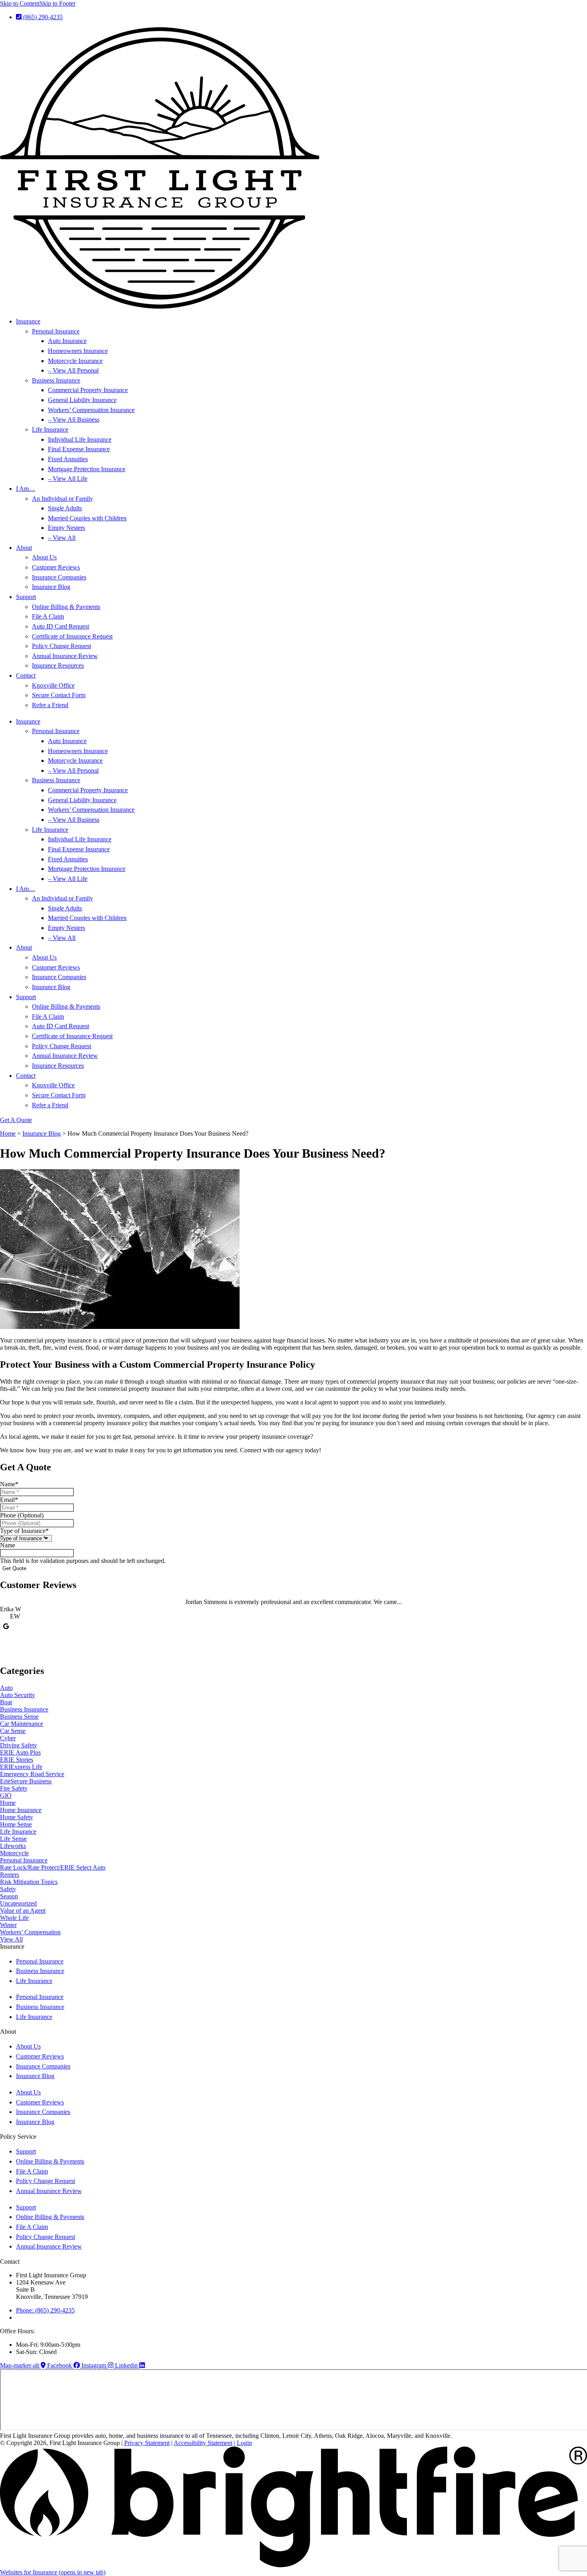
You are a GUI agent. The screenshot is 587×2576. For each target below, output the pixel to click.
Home (8, 1133)
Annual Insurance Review (65, 656)
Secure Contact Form (59, 695)
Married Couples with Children (87, 518)
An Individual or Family (62, 499)
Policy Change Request (61, 646)
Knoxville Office (53, 685)
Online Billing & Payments (66, 607)
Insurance (28, 321)
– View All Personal (73, 370)
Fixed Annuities (68, 459)
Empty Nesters (66, 528)
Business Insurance (56, 380)
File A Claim (48, 616)
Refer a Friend (50, 705)
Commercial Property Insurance (88, 390)
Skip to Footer (58, 3)
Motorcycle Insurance (75, 361)
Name (9, 1484)
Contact (26, 675)
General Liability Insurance (82, 400)
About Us (44, 557)
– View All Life (68, 479)
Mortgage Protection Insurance (87, 469)
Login (244, 2443)
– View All (62, 538)
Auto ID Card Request (60, 626)
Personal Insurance (56, 331)
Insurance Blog (51, 587)
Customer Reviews (56, 567)
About (24, 548)
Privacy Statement (147, 2443)
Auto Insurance (67, 341)
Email (9, 1500)
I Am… (26, 489)
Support (26, 597)
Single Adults (65, 508)
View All (11, 1939)
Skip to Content (20, 3)
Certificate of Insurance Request (72, 636)
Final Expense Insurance (79, 449)
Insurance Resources (58, 665)
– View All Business (74, 419)
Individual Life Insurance (80, 439)
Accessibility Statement (203, 2443)
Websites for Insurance (53, 2572)
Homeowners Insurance (78, 351)
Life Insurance (50, 429)
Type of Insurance (24, 1531)
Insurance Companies (59, 577)
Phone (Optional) (22, 1515)
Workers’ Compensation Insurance (91, 410)
